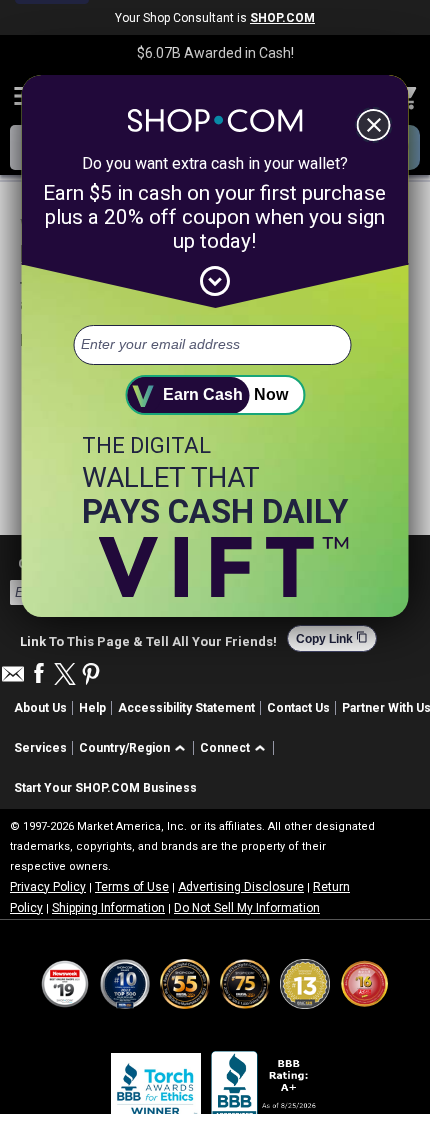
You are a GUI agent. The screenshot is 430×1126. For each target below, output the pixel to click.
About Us (40, 708)
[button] (135, 748)
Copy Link (332, 638)
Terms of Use (132, 887)
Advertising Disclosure (241, 887)
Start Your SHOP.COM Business (105, 788)
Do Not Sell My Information (247, 908)
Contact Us (298, 708)
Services (40, 748)
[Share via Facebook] (39, 674)
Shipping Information (108, 908)
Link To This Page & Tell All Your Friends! (148, 639)
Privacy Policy (48, 887)
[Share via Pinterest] (91, 675)
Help (92, 708)
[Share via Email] (13, 679)
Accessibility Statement (186, 708)
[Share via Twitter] (65, 675)
